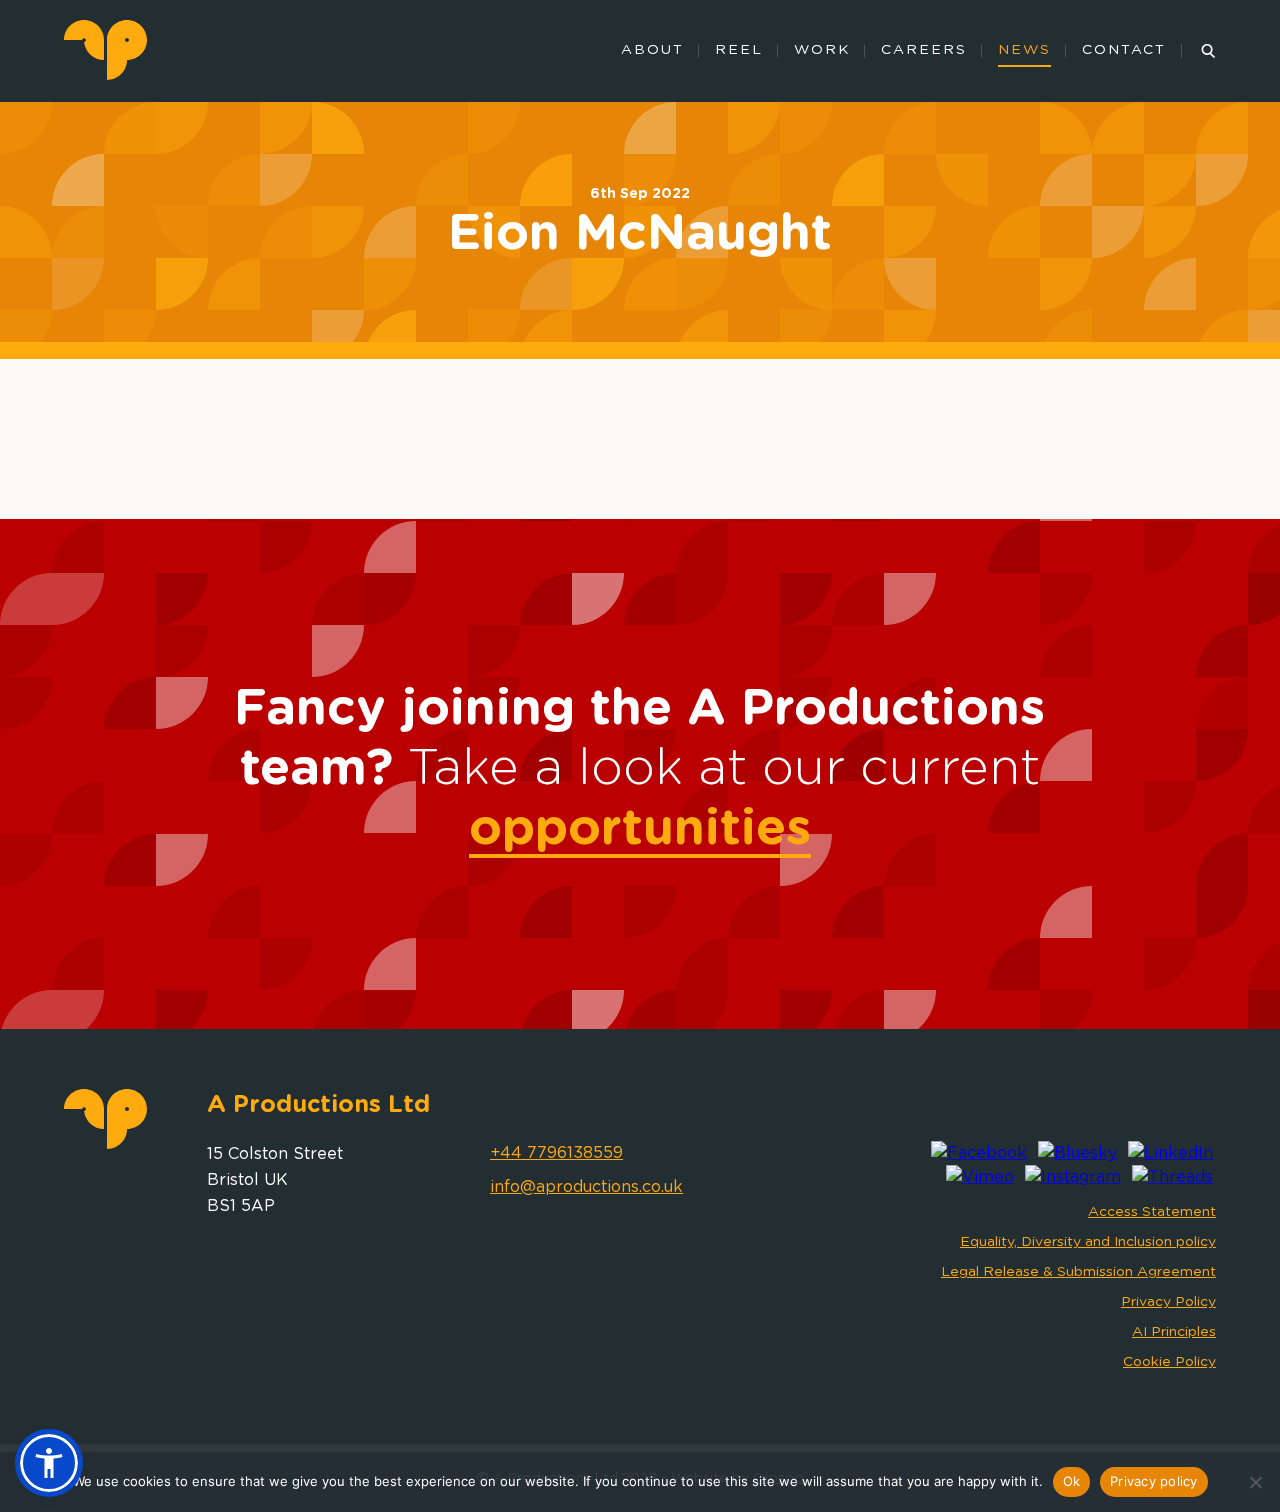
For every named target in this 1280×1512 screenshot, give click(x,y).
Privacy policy (1154, 1481)
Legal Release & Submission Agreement (1078, 1272)
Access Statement (1152, 1212)
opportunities (640, 829)
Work (822, 50)
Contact (1124, 50)
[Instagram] (1073, 1177)
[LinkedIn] (1170, 1153)
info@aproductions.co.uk (586, 1187)
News (1024, 50)
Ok (1072, 1481)
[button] (49, 1463)
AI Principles (1174, 1332)
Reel (739, 50)
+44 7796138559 (556, 1153)
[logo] (105, 75)
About (652, 50)
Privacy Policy (1168, 1302)
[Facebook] (979, 1153)
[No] (1255, 1482)
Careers (924, 50)
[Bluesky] (1077, 1153)
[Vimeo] (980, 1177)
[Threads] (1172, 1177)
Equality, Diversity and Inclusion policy (1088, 1242)
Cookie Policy (1169, 1362)
